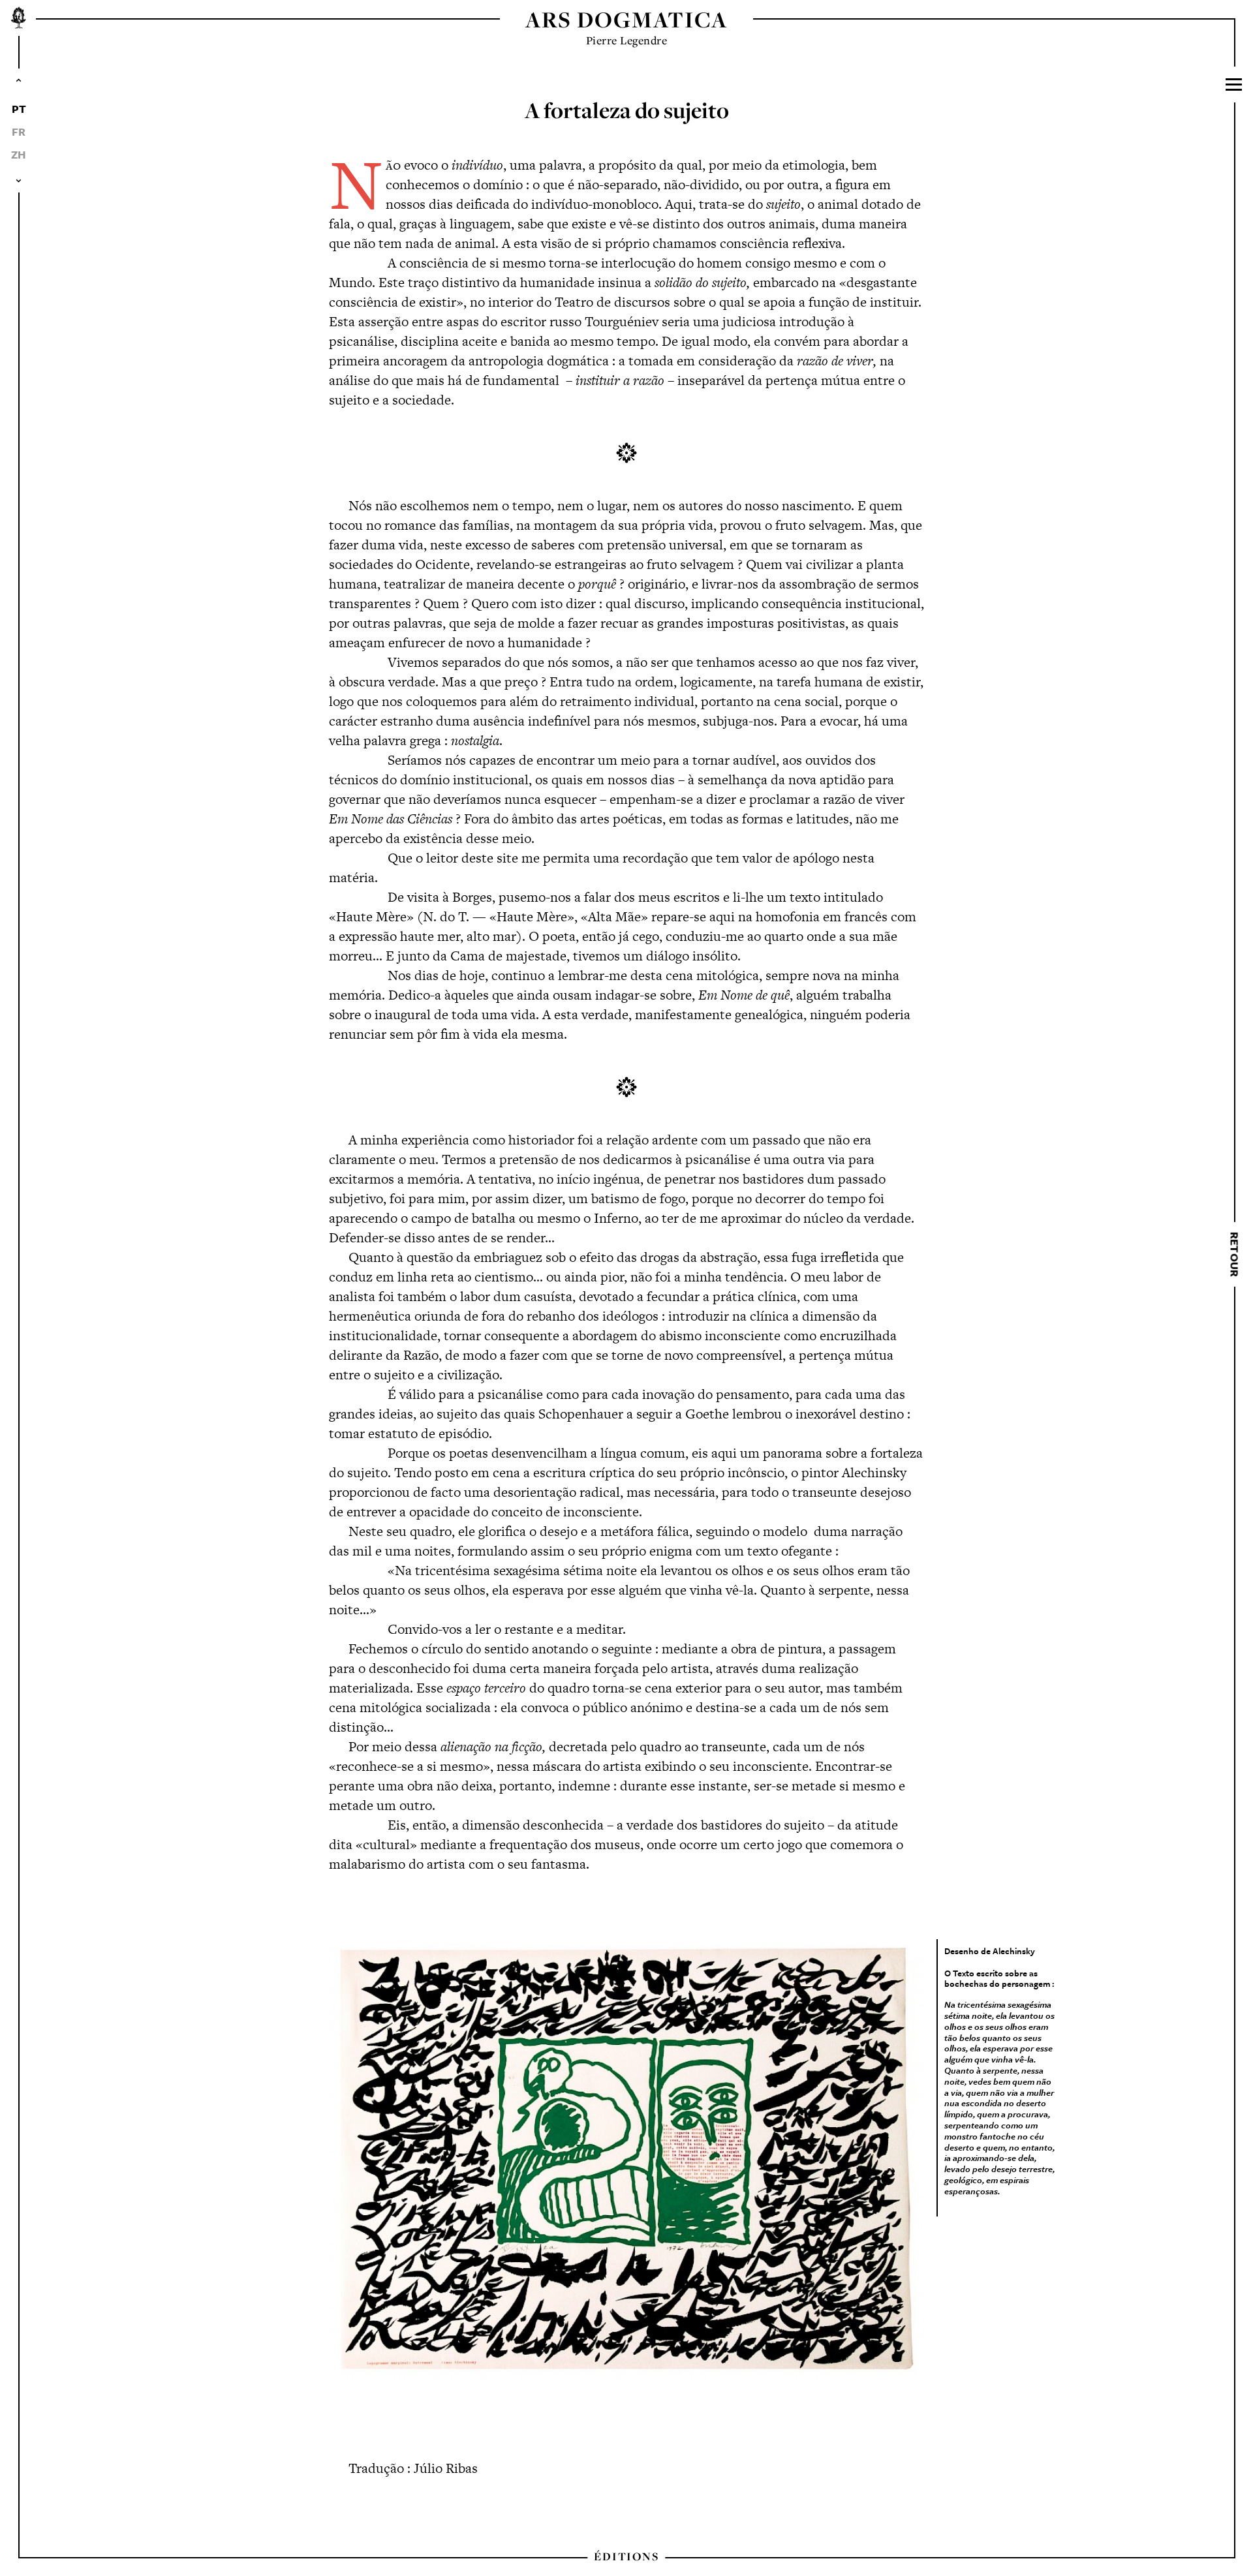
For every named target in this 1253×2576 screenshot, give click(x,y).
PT (19, 109)
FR (19, 131)
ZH (19, 154)
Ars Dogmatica (626, 19)
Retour (1234, 1254)
